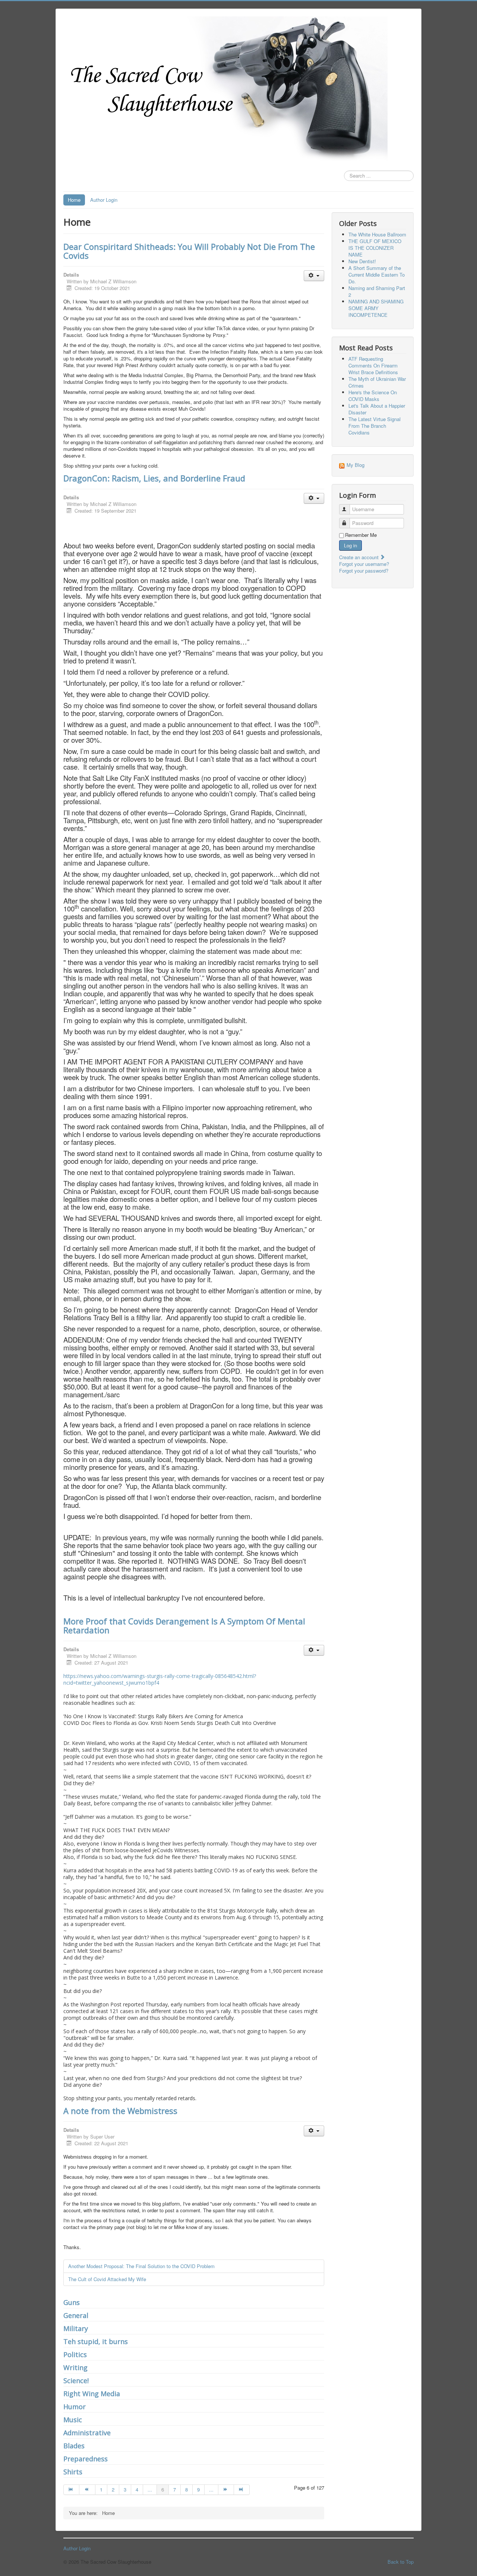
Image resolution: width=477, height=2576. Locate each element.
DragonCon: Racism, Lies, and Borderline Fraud (154, 478)
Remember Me (361, 535)
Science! (76, 2381)
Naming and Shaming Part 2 (377, 291)
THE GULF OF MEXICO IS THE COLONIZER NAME (375, 248)
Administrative (87, 2433)
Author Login (104, 200)
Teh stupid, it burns (96, 2341)
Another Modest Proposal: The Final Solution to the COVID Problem (141, 2266)
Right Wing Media (92, 2394)
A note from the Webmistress (120, 2111)
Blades (74, 2446)
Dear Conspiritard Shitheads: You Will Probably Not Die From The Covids (189, 251)
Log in (350, 545)
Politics (75, 2354)
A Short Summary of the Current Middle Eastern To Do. (377, 275)
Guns (72, 2302)
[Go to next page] (226, 2490)
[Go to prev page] (87, 2490)
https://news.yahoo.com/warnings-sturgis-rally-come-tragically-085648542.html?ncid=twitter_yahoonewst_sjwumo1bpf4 (160, 1679)
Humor (75, 2407)
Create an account (360, 557)
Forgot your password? (364, 571)
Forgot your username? (364, 564)
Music (73, 2420)
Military (76, 2328)
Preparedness (86, 2459)
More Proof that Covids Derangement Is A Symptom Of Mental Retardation (184, 1625)
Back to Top (401, 2562)
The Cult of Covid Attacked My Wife (107, 2279)
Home (74, 200)
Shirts (73, 2472)
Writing (75, 2368)
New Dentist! (362, 261)
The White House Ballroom (377, 234)
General (76, 2315)
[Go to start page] (71, 2490)
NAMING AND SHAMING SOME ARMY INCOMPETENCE (376, 308)
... (150, 2489)
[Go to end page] (242, 2490)
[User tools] (314, 276)
